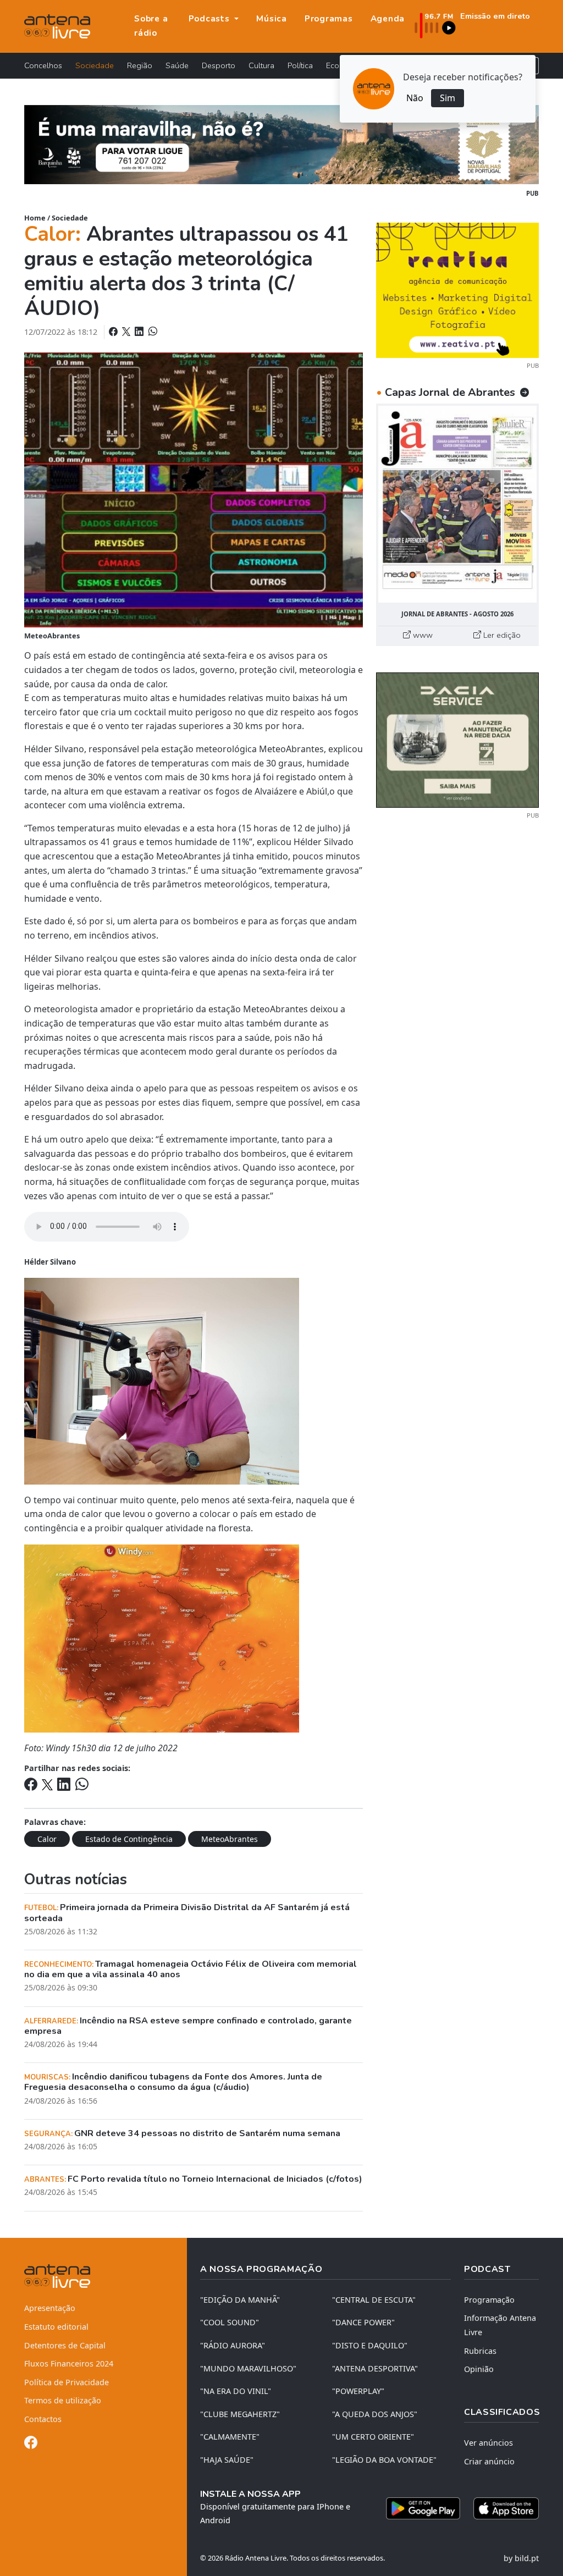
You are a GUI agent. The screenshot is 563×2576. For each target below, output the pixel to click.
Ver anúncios (489, 2443)
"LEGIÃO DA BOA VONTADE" (384, 2460)
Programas (329, 19)
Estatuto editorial (56, 2327)
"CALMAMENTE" (230, 2437)
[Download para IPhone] (506, 2508)
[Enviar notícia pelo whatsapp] (152, 332)
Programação (489, 2300)
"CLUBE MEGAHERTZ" (240, 2414)
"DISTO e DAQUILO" (370, 2345)
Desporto (219, 65)
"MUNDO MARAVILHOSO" (248, 2368)
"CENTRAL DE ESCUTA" (374, 2300)
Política (300, 65)
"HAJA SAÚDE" (227, 2460)
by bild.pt (521, 2558)
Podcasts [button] (211, 19)
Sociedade (95, 65)
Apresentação (50, 2308)
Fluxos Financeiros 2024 (69, 2363)
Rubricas (480, 2351)
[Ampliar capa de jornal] (457, 504)
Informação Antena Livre (500, 2325)
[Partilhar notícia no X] (127, 332)
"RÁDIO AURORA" (233, 2345)
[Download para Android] (423, 2508)
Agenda (388, 19)
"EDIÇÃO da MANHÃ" (240, 2300)
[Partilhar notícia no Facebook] (114, 332)
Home (35, 218)
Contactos (43, 2419)
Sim (448, 98)
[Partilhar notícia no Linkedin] (140, 332)
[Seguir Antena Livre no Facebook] (31, 2444)
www (422, 635)
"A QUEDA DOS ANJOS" (375, 2414)
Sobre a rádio (151, 26)
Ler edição (501, 635)
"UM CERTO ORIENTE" (373, 2437)
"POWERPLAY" (358, 2391)
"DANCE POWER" (363, 2322)
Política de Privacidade (67, 2382)
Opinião (479, 2369)
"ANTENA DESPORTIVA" (375, 2368)
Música (272, 19)
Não (415, 98)
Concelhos (43, 65)
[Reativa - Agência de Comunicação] (457, 289)
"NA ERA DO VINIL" (236, 2391)
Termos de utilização (63, 2400)
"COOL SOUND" (230, 2322)
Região (140, 65)
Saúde (177, 65)
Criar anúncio (489, 2461)
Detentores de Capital (65, 2345)
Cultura (261, 65)
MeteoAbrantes (230, 1839)
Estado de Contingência (129, 1839)
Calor (47, 1839)
